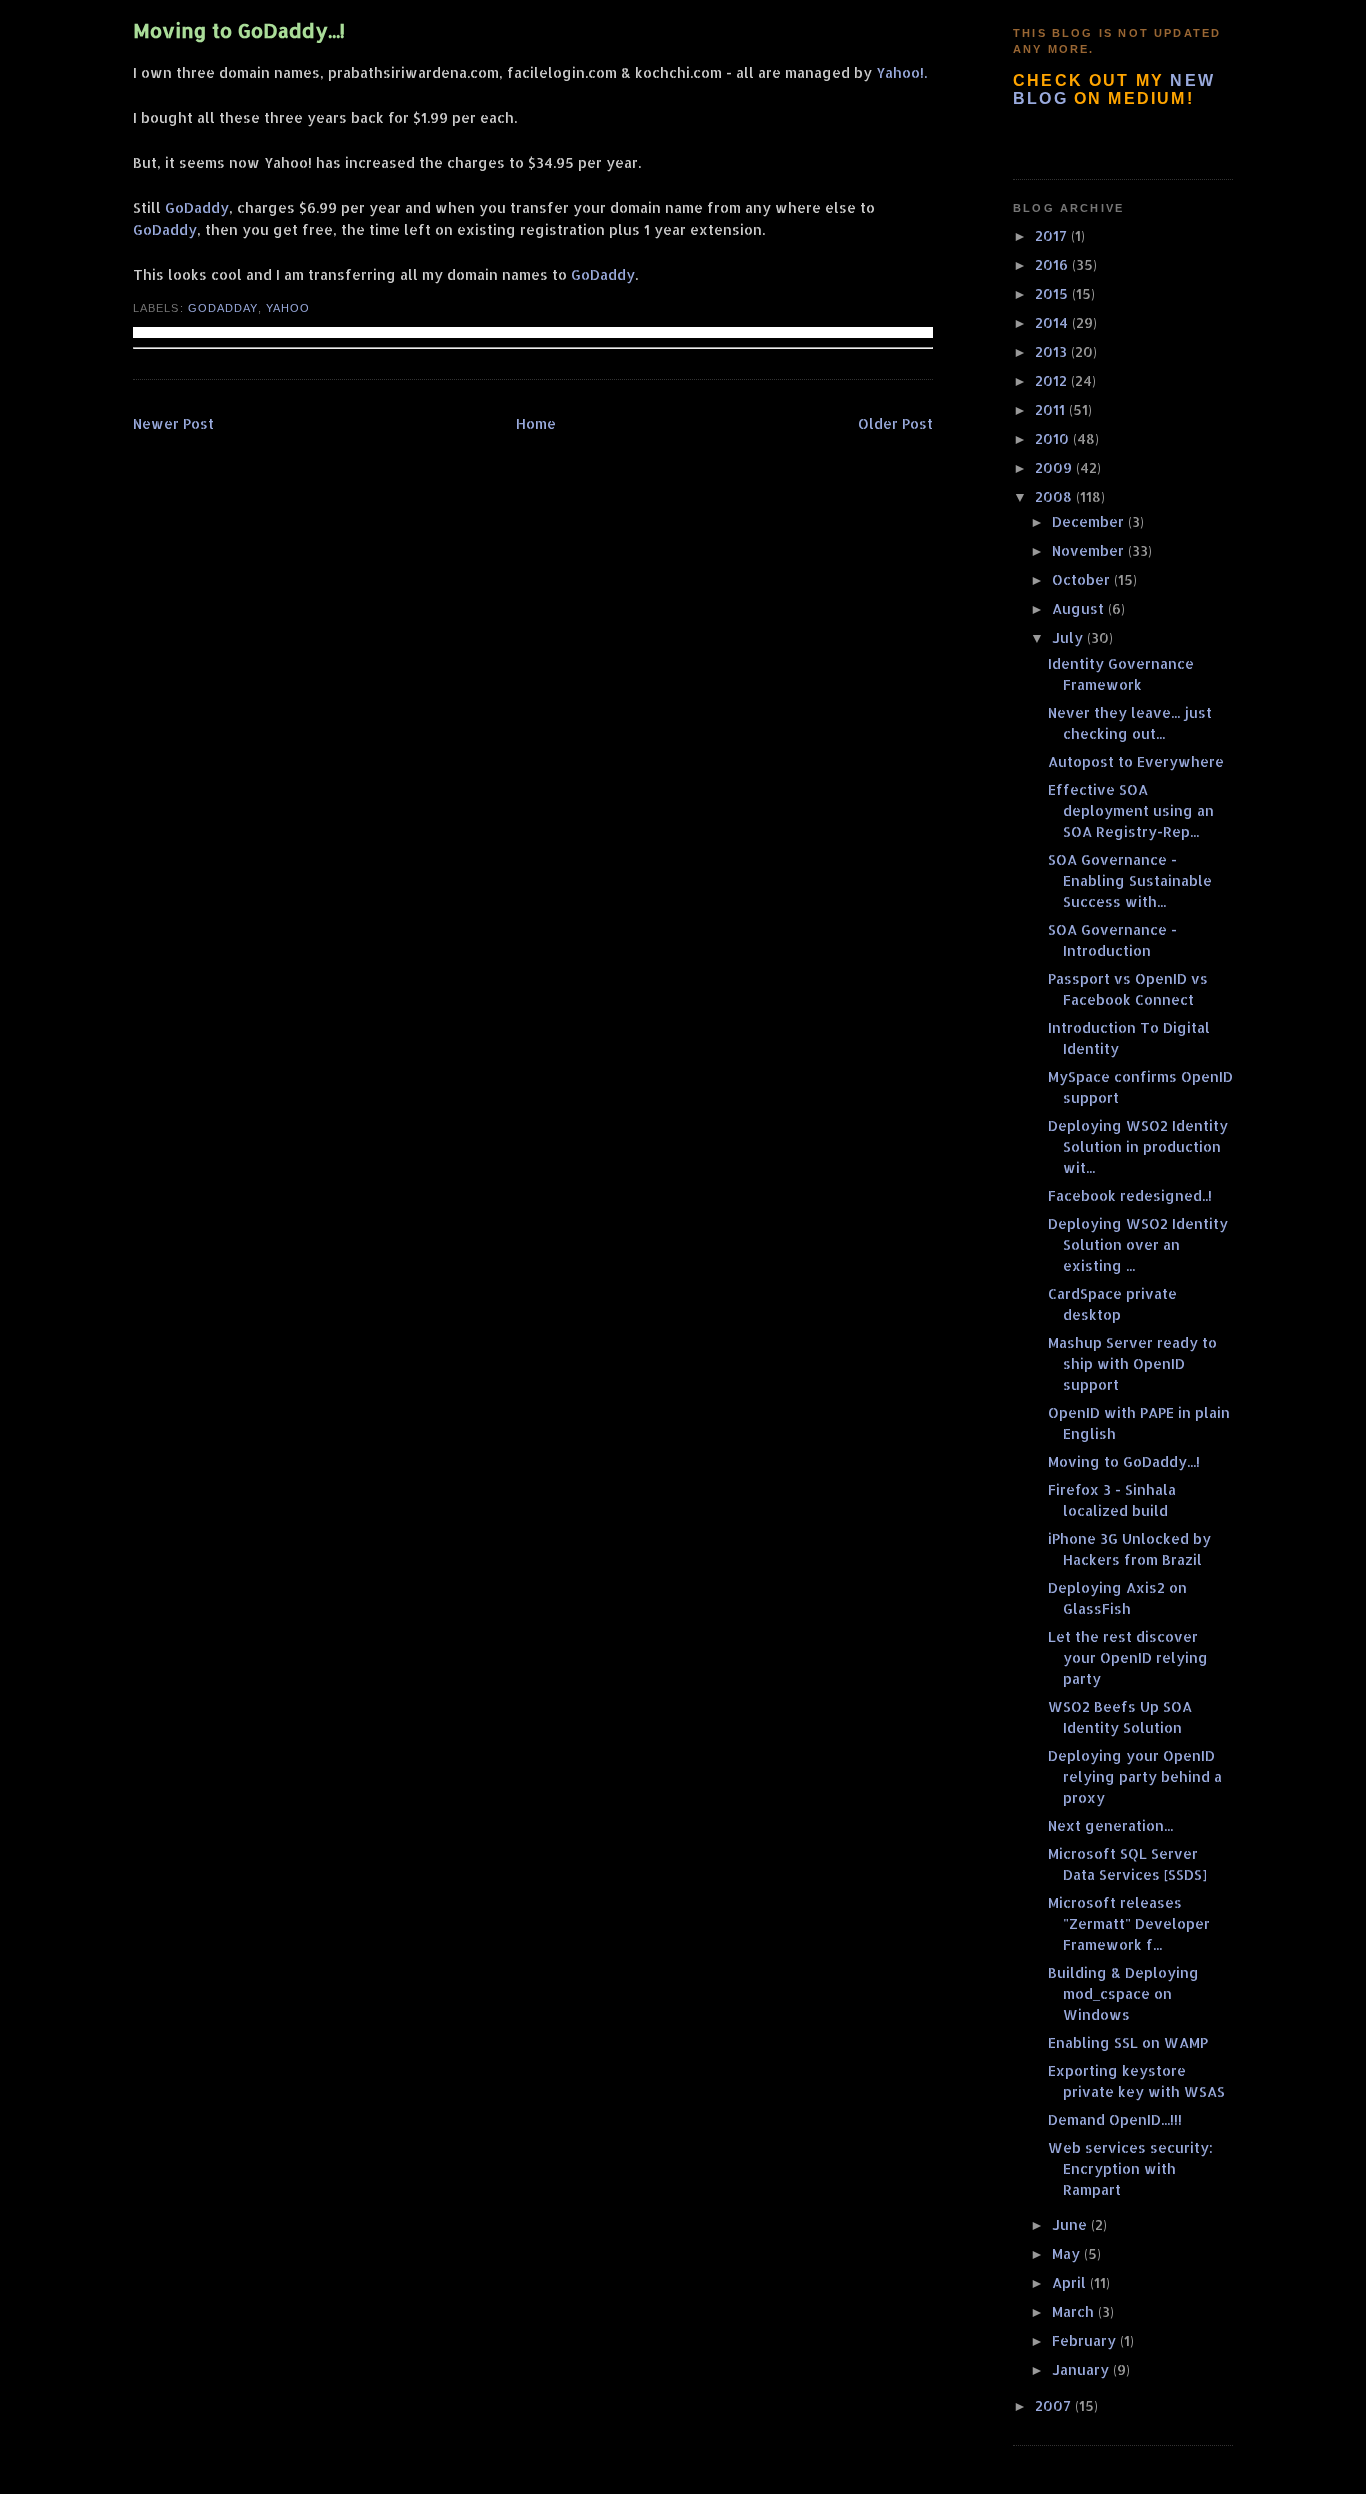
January (1082, 2369)
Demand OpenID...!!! (1115, 2119)
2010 (1054, 438)
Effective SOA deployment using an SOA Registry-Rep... (1131, 810)
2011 (1052, 409)
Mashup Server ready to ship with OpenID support (1132, 1363)
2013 (1053, 351)
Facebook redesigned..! (1130, 1195)
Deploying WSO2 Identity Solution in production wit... (1138, 1146)
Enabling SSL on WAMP (1128, 2042)
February (1086, 2340)
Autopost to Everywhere (1136, 761)
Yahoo (288, 308)
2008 (1055, 496)
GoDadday (223, 308)
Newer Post (173, 423)
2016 (1053, 264)
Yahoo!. (901, 72)
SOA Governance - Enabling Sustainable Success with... (1130, 880)
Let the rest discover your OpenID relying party (1128, 1657)
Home (536, 423)
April (1071, 2282)
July (1069, 637)
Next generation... (1110, 1825)
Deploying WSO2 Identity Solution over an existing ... (1138, 1244)
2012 (1053, 380)
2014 (1053, 322)
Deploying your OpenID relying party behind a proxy (1135, 1776)
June (1071, 2224)
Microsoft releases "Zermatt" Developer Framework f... (1129, 1923)
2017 (1053, 235)
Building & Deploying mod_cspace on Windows (1123, 1993)
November (1090, 550)
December (1090, 521)
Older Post (895, 423)
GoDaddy (197, 207)
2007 (1055, 2405)
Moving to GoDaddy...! (239, 30)
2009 (1055, 467)
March (1075, 2311)
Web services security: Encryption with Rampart (1130, 2168)
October (1083, 579)
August (1080, 608)
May (1068, 2253)
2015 (1053, 293)
